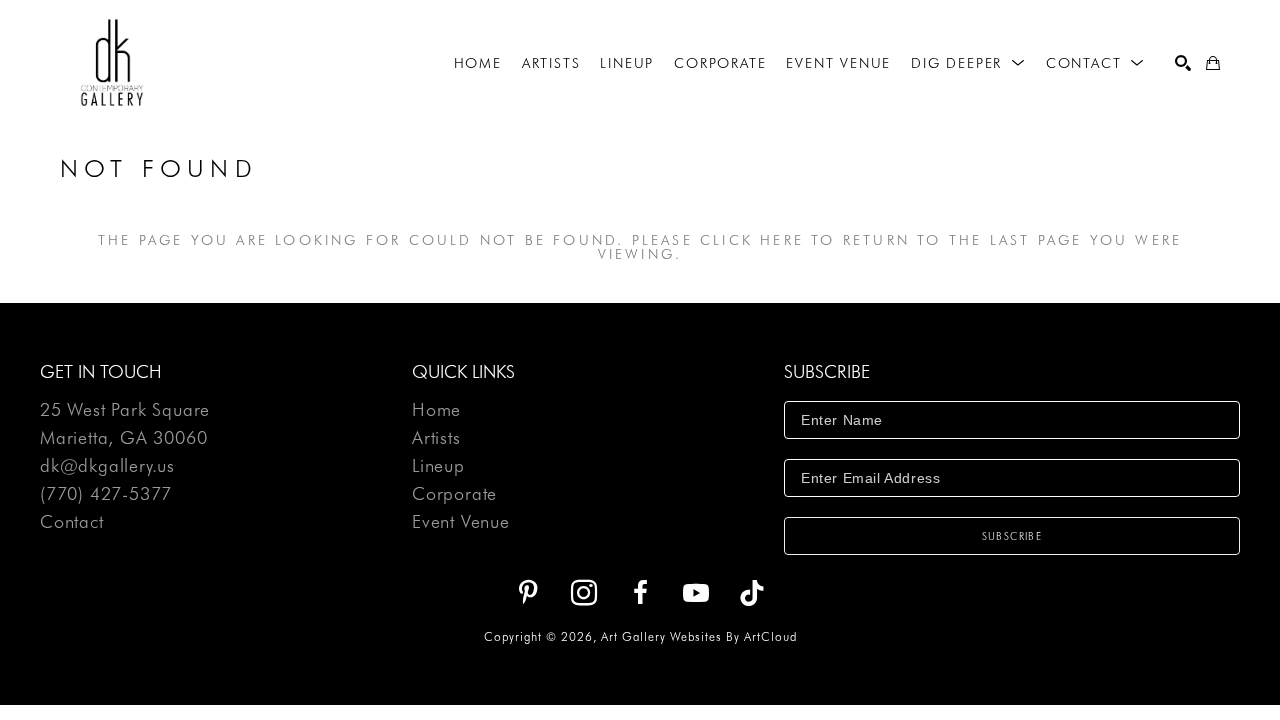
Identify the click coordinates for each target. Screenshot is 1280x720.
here (782, 240)
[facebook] (640, 593)
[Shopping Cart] (1213, 63)
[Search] (1183, 63)
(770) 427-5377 (106, 494)
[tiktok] (752, 593)
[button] (968, 63)
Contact (72, 522)
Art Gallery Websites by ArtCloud (699, 636)
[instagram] (584, 593)
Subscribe (1012, 536)
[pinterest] (528, 593)
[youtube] (696, 593)
